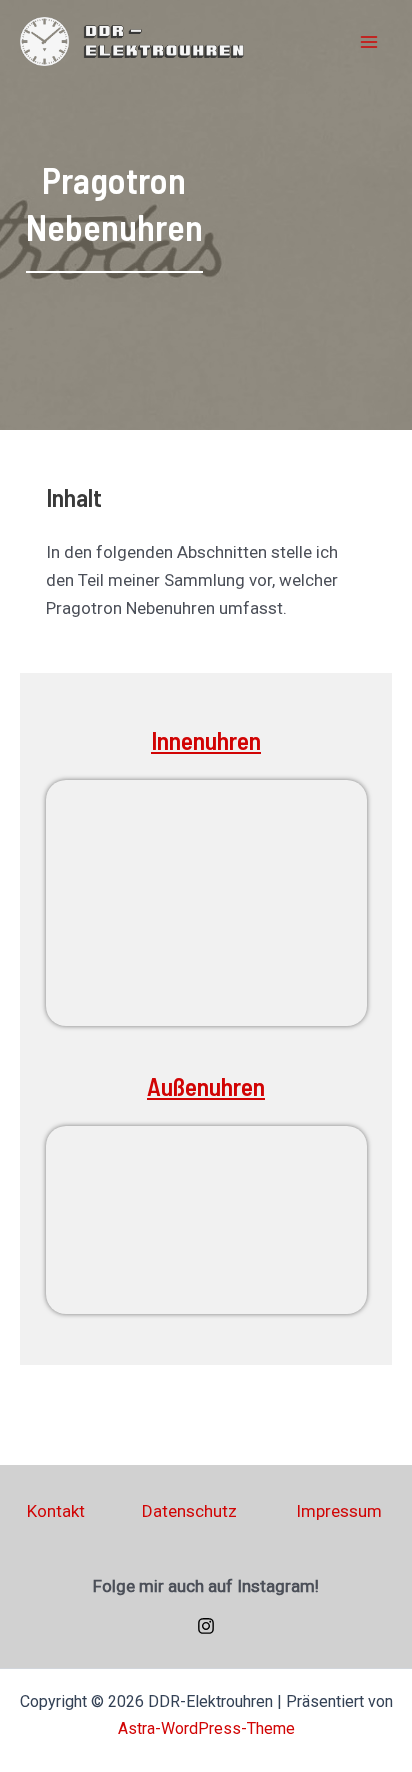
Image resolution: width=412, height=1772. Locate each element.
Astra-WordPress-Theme (206, 1728)
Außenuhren (206, 1086)
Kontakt (56, 1511)
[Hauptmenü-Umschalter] (370, 42)
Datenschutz (189, 1511)
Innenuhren (206, 740)
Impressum (339, 1511)
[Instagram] (206, 1626)
